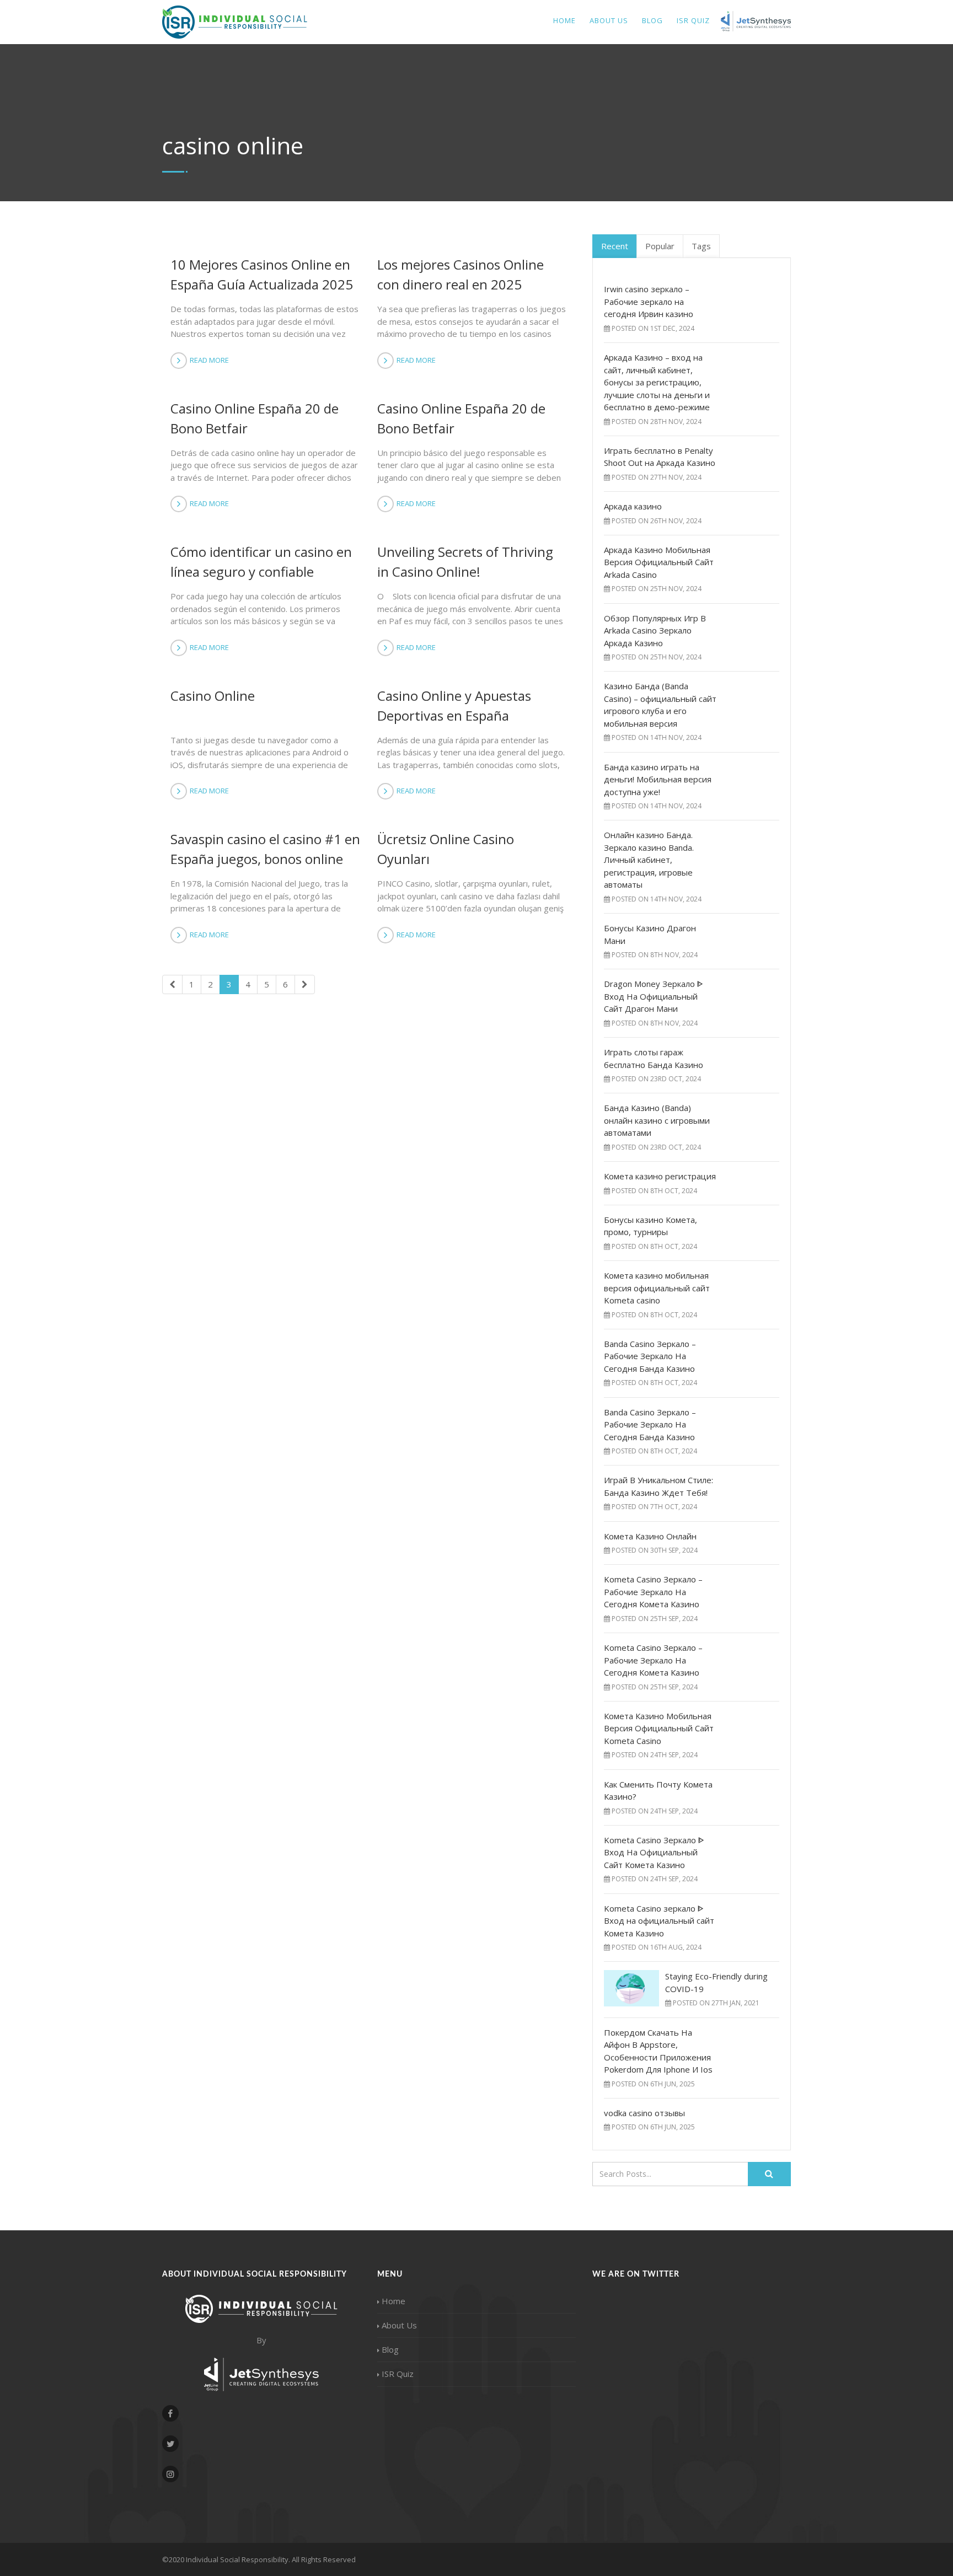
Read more (209, 360)
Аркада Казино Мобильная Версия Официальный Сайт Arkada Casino (659, 562)
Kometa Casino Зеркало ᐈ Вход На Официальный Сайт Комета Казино (654, 1852)
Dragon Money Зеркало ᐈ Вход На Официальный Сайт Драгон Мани (654, 996)
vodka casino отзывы (644, 2113)
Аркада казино (633, 506)
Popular (660, 246)
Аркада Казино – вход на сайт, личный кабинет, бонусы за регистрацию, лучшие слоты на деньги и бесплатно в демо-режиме (657, 382)
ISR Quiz (398, 2374)
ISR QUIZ (693, 20)
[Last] (305, 984)
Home (564, 20)
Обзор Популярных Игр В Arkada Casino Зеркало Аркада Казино (655, 630)
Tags (701, 246)
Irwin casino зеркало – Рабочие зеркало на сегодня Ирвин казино (649, 301)
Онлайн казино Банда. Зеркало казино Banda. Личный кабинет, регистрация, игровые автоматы (649, 860)
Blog (652, 20)
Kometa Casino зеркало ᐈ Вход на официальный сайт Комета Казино (659, 1921)
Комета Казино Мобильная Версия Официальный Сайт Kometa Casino (659, 1728)
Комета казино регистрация (660, 1176)
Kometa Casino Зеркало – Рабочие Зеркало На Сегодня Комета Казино (653, 1592)
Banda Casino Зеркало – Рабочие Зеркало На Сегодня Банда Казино (650, 1356)
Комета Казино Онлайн (650, 1536)
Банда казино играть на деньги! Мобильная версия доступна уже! (658, 779)
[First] (172, 984)
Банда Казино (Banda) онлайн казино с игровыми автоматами (657, 1120)
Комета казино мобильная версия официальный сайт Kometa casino (657, 1288)
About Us (609, 20)
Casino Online (213, 696)
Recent (615, 246)
